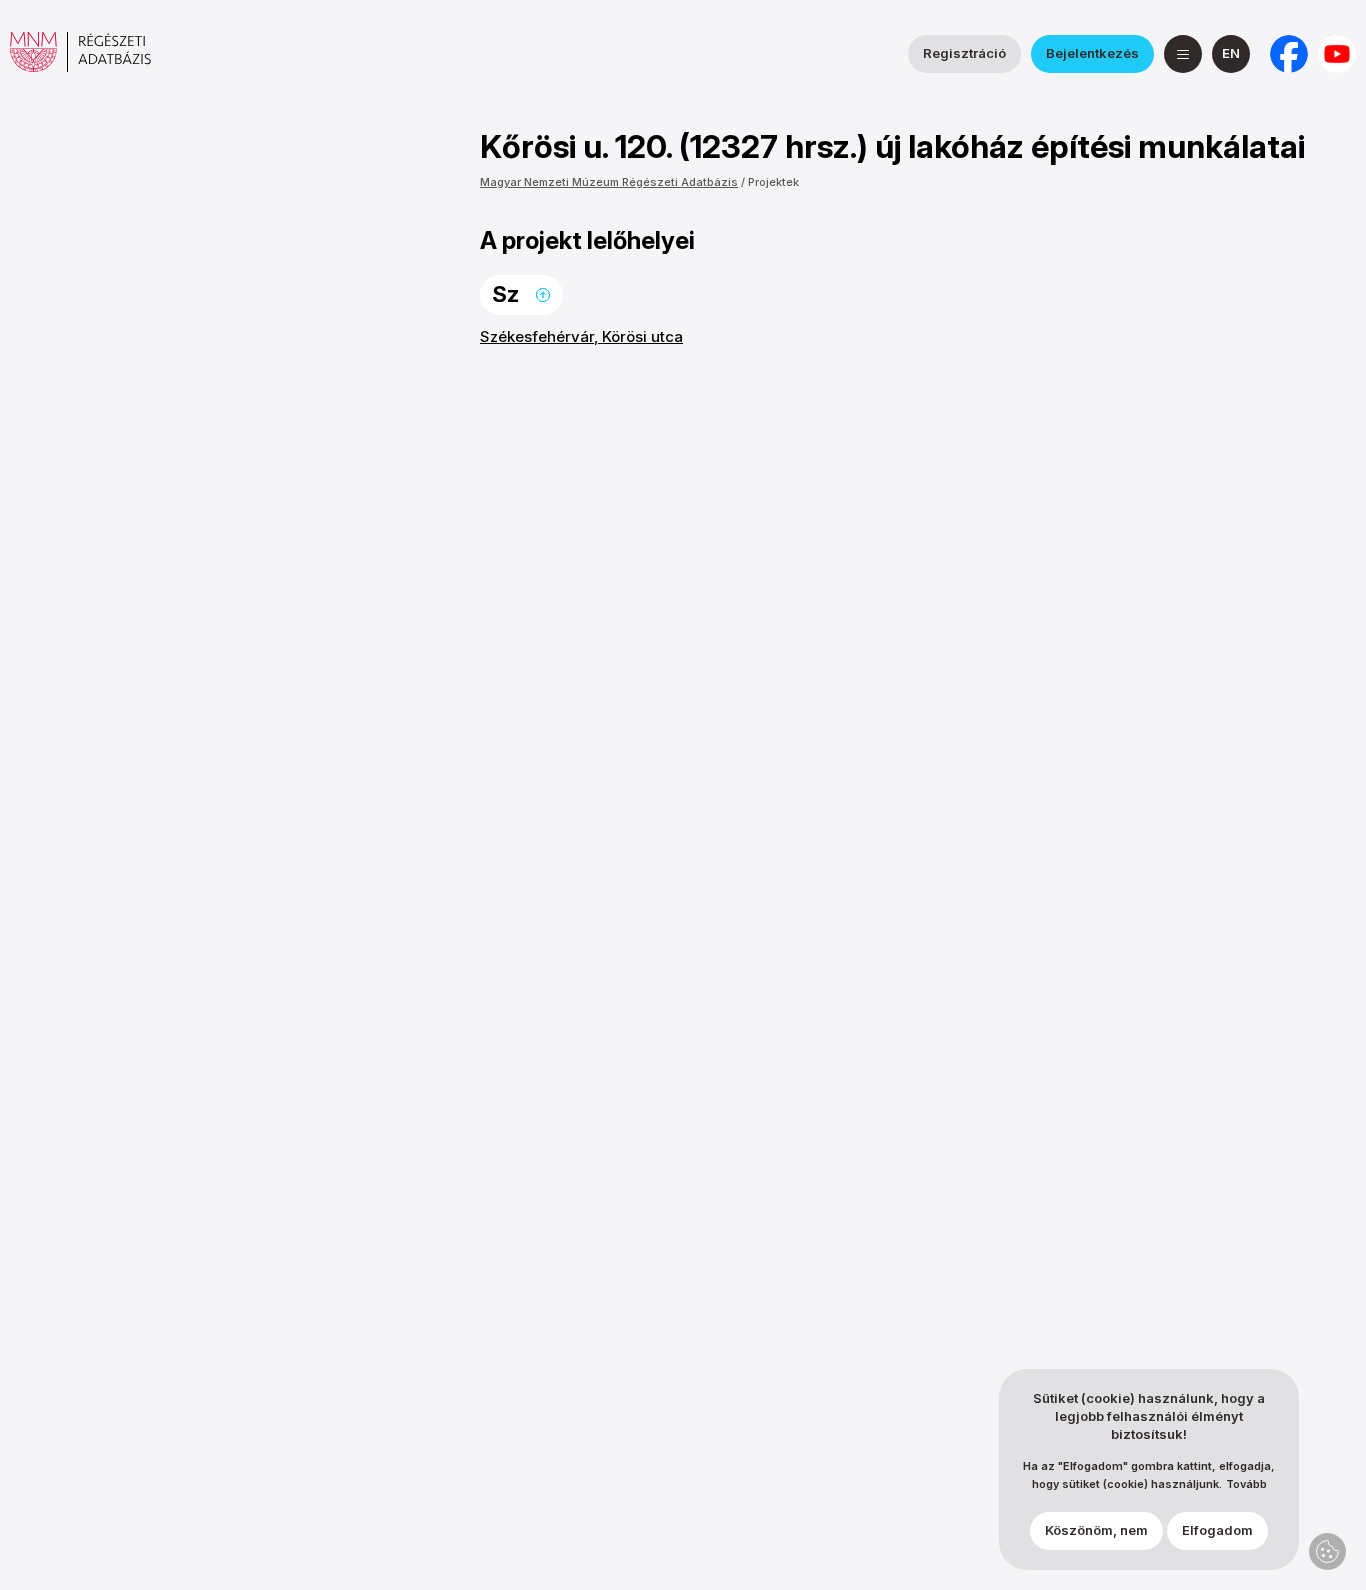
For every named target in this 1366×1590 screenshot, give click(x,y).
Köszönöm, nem (1096, 1531)
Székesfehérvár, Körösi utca (581, 336)
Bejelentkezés (1092, 53)
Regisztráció (964, 53)
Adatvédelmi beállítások (1327, 1551)
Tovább (1246, 1485)
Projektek (773, 182)
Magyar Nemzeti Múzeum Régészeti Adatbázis (609, 182)
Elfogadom (1217, 1531)
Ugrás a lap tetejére (543, 295)
